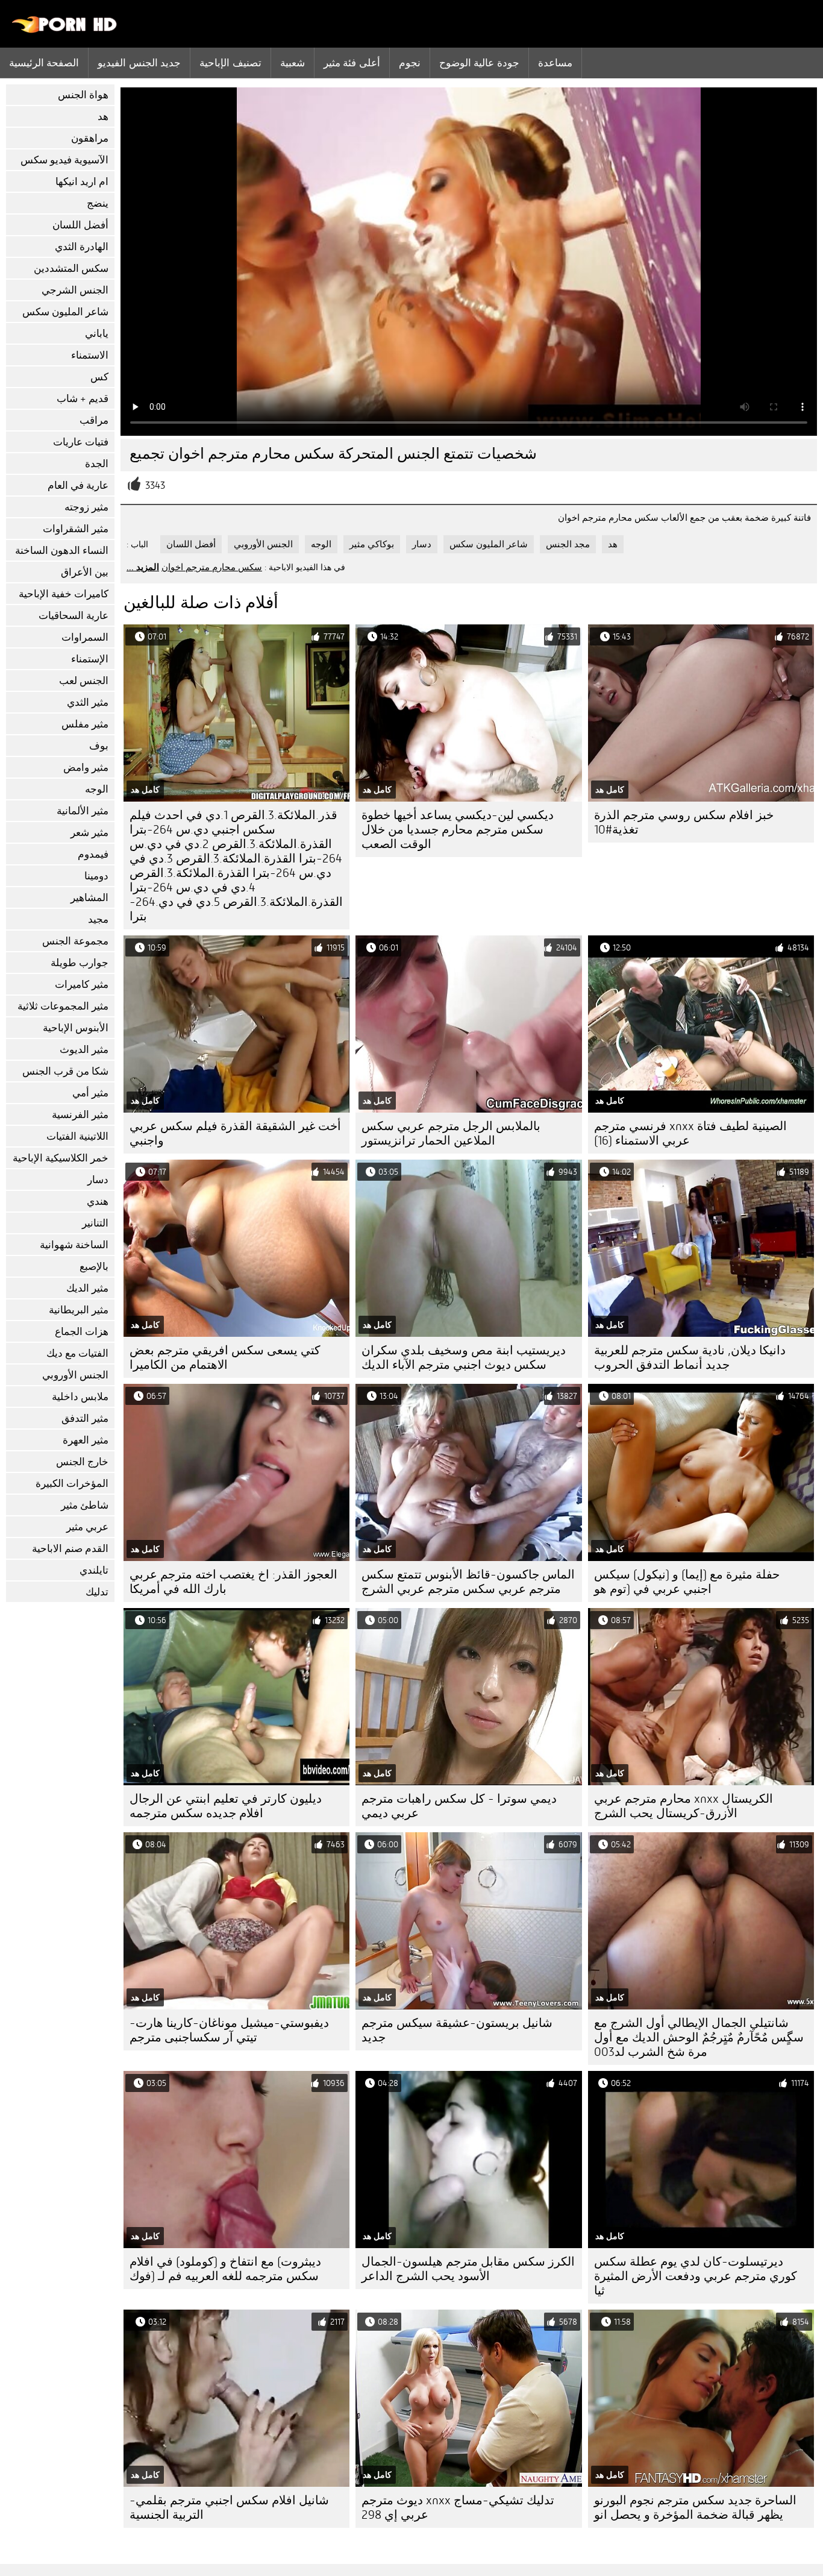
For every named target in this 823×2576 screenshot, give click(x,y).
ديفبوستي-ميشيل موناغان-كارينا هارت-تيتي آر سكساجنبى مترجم (229, 2030)
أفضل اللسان (80, 225)
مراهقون (90, 138)
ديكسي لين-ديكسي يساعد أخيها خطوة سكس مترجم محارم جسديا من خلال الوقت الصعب (458, 830)
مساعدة (555, 63)
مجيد (98, 919)
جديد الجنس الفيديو (139, 63)
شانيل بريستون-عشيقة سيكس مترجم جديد (457, 2030)
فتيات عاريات (81, 442)
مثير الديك (87, 1288)
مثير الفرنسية (80, 1115)
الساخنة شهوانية (74, 1245)
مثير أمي (90, 1093)
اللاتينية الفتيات (77, 1136)
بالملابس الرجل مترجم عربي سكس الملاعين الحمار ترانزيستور (451, 1133)
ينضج (98, 203)
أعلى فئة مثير (352, 63)
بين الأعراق (85, 572)
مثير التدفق (85, 1418)
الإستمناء (90, 659)
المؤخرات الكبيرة (72, 1484)
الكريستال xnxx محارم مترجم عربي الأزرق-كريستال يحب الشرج (684, 1806)
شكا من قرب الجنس (65, 1071)
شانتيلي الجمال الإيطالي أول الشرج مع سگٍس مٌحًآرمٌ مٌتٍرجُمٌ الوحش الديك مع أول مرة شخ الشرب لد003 (699, 2037)
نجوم (410, 63)
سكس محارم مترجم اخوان (212, 567)
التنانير (95, 1223)
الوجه (97, 789)
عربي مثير (87, 1527)
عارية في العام (78, 485)
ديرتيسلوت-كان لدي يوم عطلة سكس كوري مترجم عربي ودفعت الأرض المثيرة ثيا (696, 2276)
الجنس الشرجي (75, 290)
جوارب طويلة (80, 963)
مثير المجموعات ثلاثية (63, 1006)
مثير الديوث (84, 1050)
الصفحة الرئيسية (44, 63)
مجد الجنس (568, 544)
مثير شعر (89, 833)
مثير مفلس (85, 724)
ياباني (97, 334)
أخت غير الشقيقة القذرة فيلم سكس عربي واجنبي (235, 1133)
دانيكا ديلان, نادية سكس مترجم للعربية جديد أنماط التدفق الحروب (690, 1358)
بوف (99, 746)
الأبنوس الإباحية (76, 1028)
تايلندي (94, 1570)
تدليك (97, 1592)
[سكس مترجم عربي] (65, 30)
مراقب (94, 420)
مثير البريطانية (79, 1310)
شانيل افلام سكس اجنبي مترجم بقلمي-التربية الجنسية (229, 2508)
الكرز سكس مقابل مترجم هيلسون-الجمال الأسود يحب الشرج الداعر (468, 2269)
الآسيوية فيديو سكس (64, 160)
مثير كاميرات (82, 985)
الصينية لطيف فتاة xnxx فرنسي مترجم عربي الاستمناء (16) (690, 1133)
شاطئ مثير (85, 1505)
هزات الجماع (82, 1332)
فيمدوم (93, 854)
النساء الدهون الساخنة (62, 551)
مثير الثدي (88, 702)
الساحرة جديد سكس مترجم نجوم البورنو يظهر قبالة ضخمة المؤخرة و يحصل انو (695, 2508)
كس (99, 377)
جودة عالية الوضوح (479, 63)
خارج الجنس (82, 1462)
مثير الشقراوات (76, 529)
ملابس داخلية (80, 1397)
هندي (98, 1202)
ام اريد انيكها (82, 182)
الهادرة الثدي (82, 247)
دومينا (96, 876)
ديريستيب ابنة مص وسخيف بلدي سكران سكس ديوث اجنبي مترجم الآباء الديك (464, 1358)
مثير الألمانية (83, 811)
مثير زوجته (86, 507)
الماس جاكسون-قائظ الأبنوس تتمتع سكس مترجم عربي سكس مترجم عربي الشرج (468, 1582)
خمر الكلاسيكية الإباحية (61, 1158)
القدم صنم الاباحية (70, 1549)
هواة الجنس (83, 95)
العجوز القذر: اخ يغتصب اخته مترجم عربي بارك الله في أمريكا (233, 1582)
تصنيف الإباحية (230, 63)
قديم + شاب (83, 399)
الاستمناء (90, 355)
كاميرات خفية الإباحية (64, 594)
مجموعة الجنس (75, 941)
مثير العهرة (86, 1440)
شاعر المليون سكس (65, 312)
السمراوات (85, 637)
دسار (98, 1180)
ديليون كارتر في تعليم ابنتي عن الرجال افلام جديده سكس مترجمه (226, 1806)
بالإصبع (94, 1267)
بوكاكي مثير (372, 544)
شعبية (293, 63)
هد (103, 117)
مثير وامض (86, 768)
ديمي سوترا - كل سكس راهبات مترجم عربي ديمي (459, 1806)
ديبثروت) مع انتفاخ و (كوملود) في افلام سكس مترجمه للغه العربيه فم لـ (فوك (225, 2269)
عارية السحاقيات (74, 616)
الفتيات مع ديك (77, 1353)
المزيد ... (143, 567)
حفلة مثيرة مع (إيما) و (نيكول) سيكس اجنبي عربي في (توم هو (687, 1582)
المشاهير (89, 898)
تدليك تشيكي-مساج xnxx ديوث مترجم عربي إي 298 (458, 2508)
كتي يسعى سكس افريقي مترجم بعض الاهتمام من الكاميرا (225, 1358)
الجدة (97, 464)
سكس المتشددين (71, 269)
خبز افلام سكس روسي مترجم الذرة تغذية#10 (684, 822)
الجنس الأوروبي (75, 1375)
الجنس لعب (84, 681)
